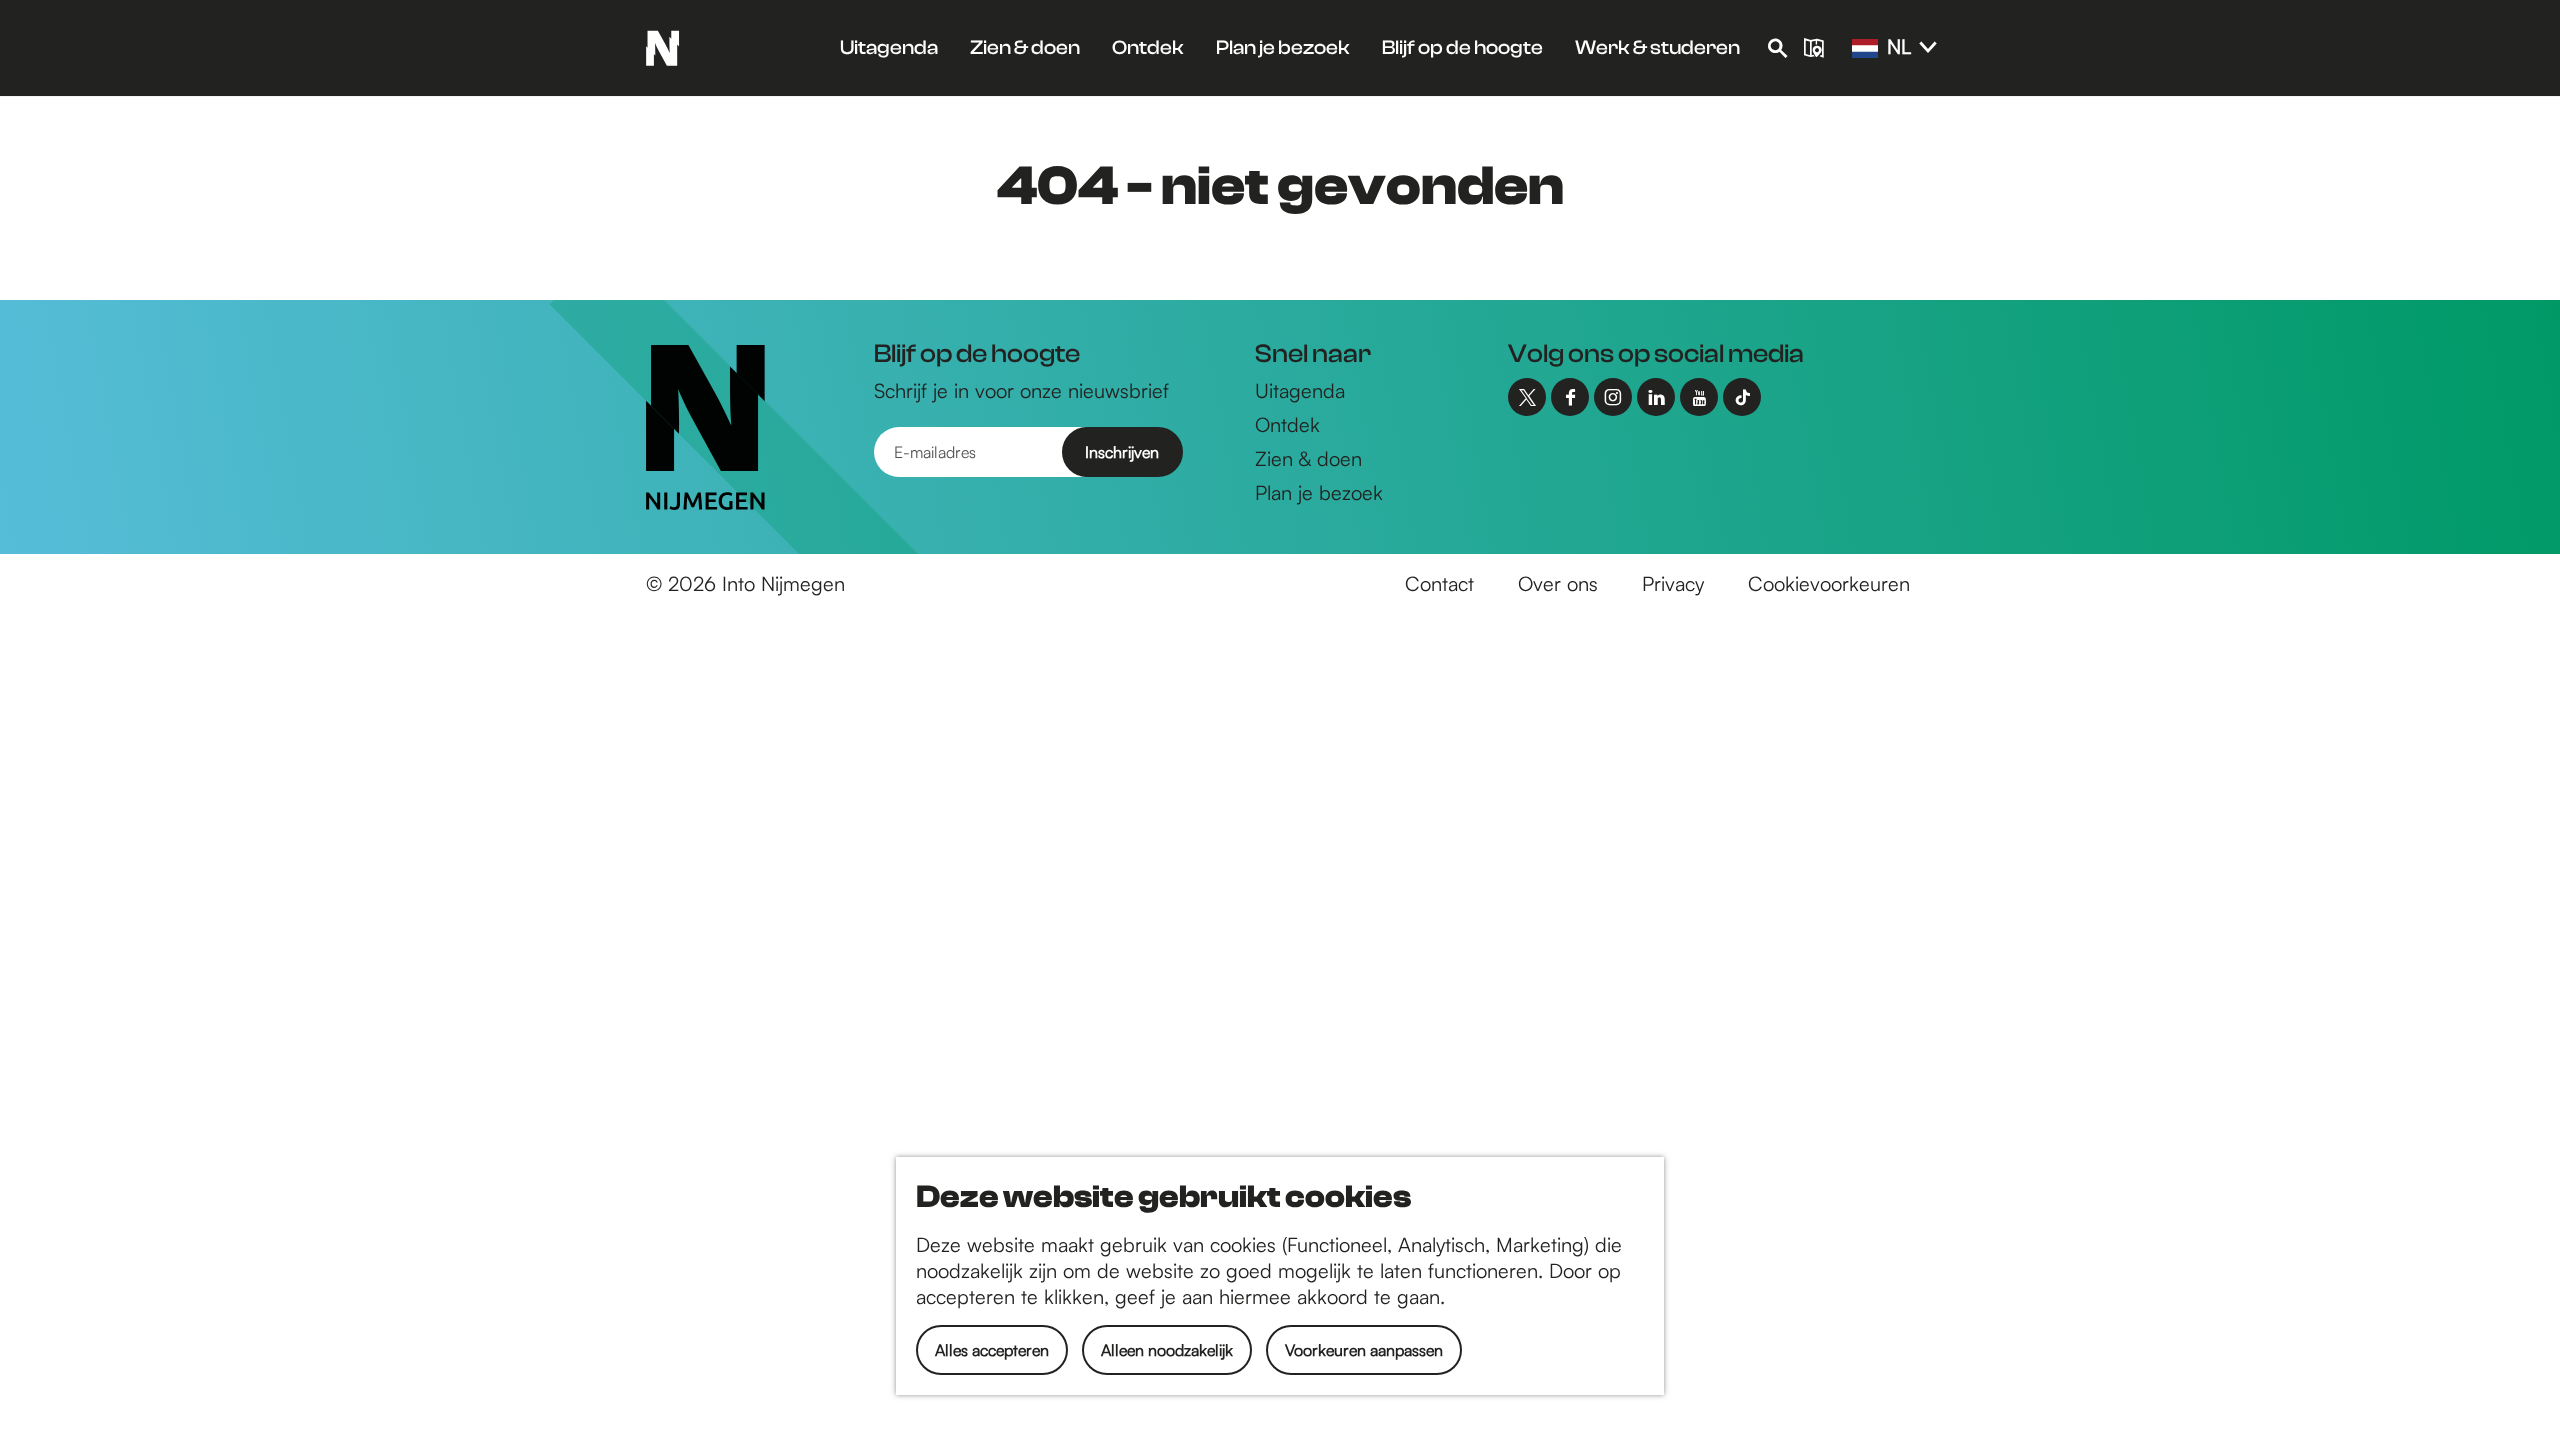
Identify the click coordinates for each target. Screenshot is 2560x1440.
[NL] (1865, 49)
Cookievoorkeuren (1829, 583)
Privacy (1673, 583)
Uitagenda (1300, 390)
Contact (1439, 583)
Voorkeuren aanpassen (1364, 1350)
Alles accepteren (992, 1350)
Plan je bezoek (1319, 492)
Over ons (1558, 583)
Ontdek (1287, 424)
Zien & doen (1308, 458)
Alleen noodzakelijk (1167, 1350)
